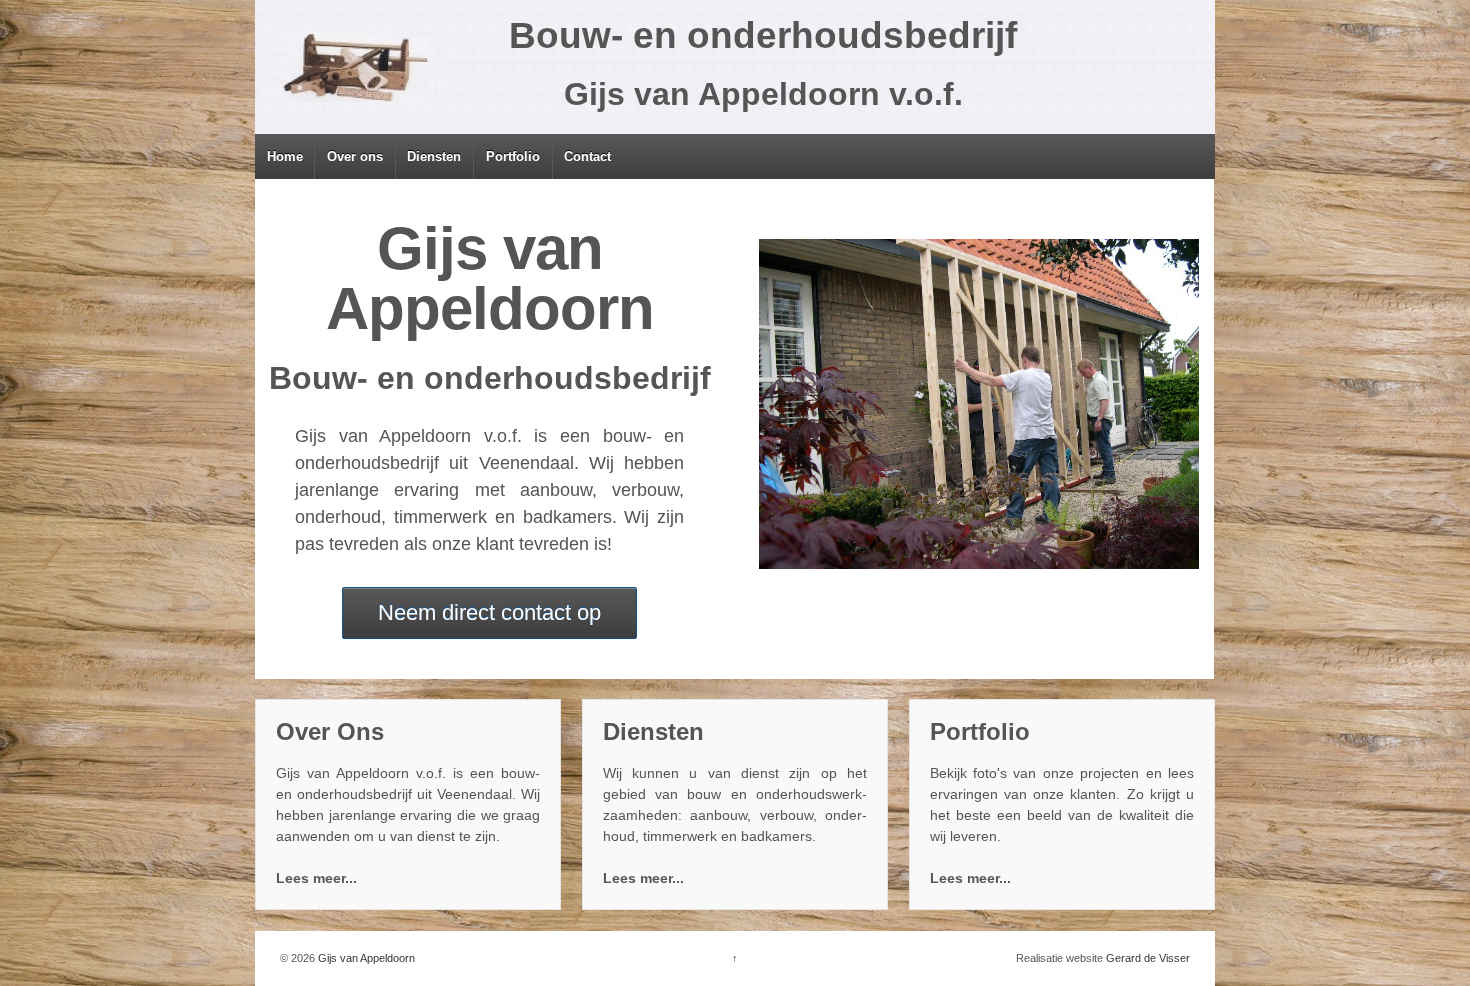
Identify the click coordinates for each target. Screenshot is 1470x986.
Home (285, 156)
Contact (587, 156)
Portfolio (513, 156)
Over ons (355, 156)
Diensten (434, 156)
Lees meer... (316, 878)
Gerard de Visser (1148, 958)
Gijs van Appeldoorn (365, 958)
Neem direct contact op (489, 612)
